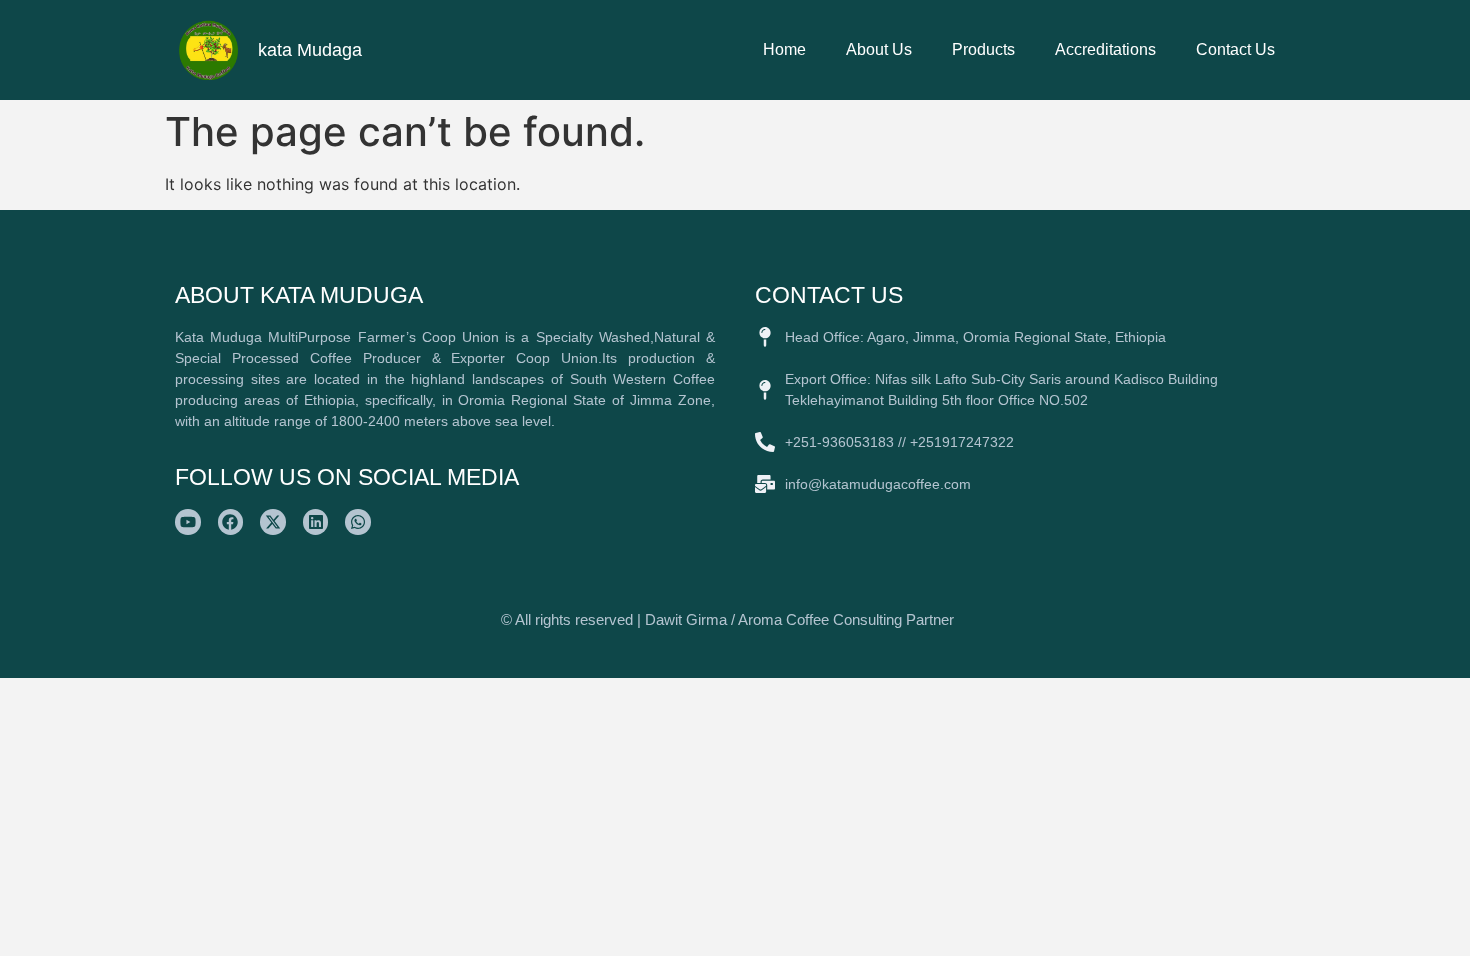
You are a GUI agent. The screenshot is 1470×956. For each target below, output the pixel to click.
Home (784, 49)
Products (983, 49)
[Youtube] (188, 522)
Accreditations (1105, 49)
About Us (879, 49)
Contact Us (1235, 49)
